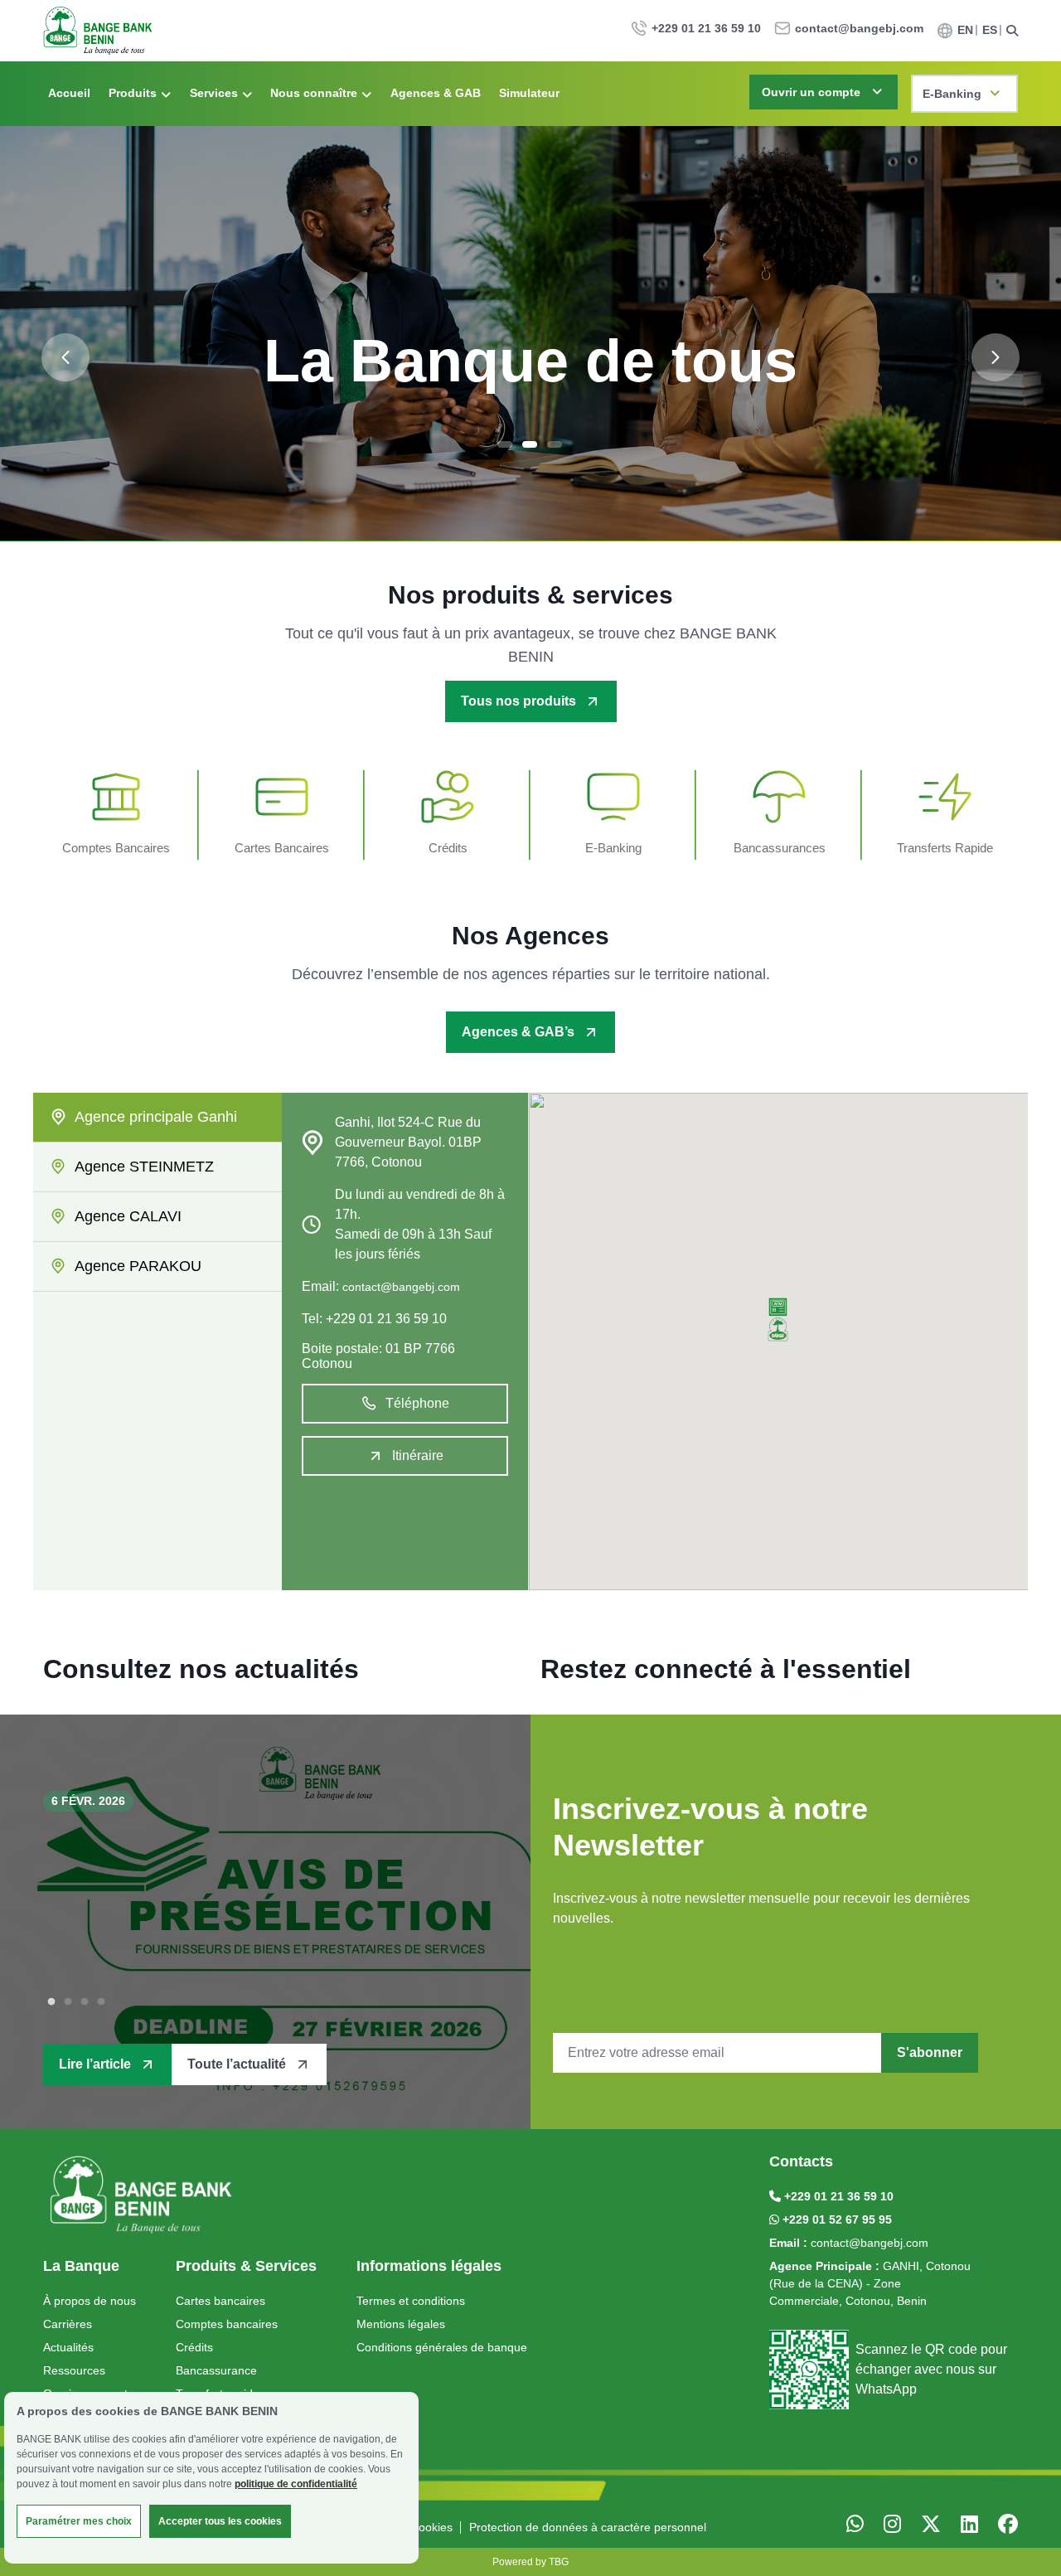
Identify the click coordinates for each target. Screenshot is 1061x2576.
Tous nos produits (518, 701)
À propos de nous (90, 2301)
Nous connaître (314, 93)
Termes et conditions (411, 2301)
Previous (65, 357)
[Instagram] (892, 2524)
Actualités (68, 2347)
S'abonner (930, 2052)
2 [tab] (530, 444)
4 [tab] (101, 2002)
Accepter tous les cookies (220, 2521)
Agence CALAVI (128, 1216)
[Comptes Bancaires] (116, 815)
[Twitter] (931, 2524)
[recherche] (1012, 31)
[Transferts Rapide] (945, 815)
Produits (133, 93)
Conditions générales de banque (442, 2347)
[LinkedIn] (969, 2524)
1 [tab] (505, 444)
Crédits (194, 2347)
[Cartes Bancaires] (282, 815)
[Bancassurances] (779, 815)
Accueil (69, 93)
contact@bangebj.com (859, 28)
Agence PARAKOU (138, 1266)
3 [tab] (555, 444)
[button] (778, 1320)
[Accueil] (143, 2196)
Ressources (74, 2370)
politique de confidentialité (296, 2484)
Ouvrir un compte (811, 92)
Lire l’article (95, 2064)
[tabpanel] (530, 333)
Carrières (68, 2324)
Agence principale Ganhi (156, 1117)
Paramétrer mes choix (79, 2521)
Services (214, 93)
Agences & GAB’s (518, 1032)
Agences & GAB (436, 93)
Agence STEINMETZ (144, 1167)
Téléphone (417, 1403)
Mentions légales (401, 2324)
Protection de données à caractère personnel (588, 2527)
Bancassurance (216, 2370)
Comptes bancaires (227, 2324)
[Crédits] (448, 815)
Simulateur (529, 93)
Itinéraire (418, 1455)
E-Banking (952, 94)
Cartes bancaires (220, 2301)
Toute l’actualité (237, 2064)
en (965, 30)
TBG (559, 2562)
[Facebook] (1008, 2524)
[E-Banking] (613, 815)
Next (996, 357)
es (990, 30)
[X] (855, 2524)
